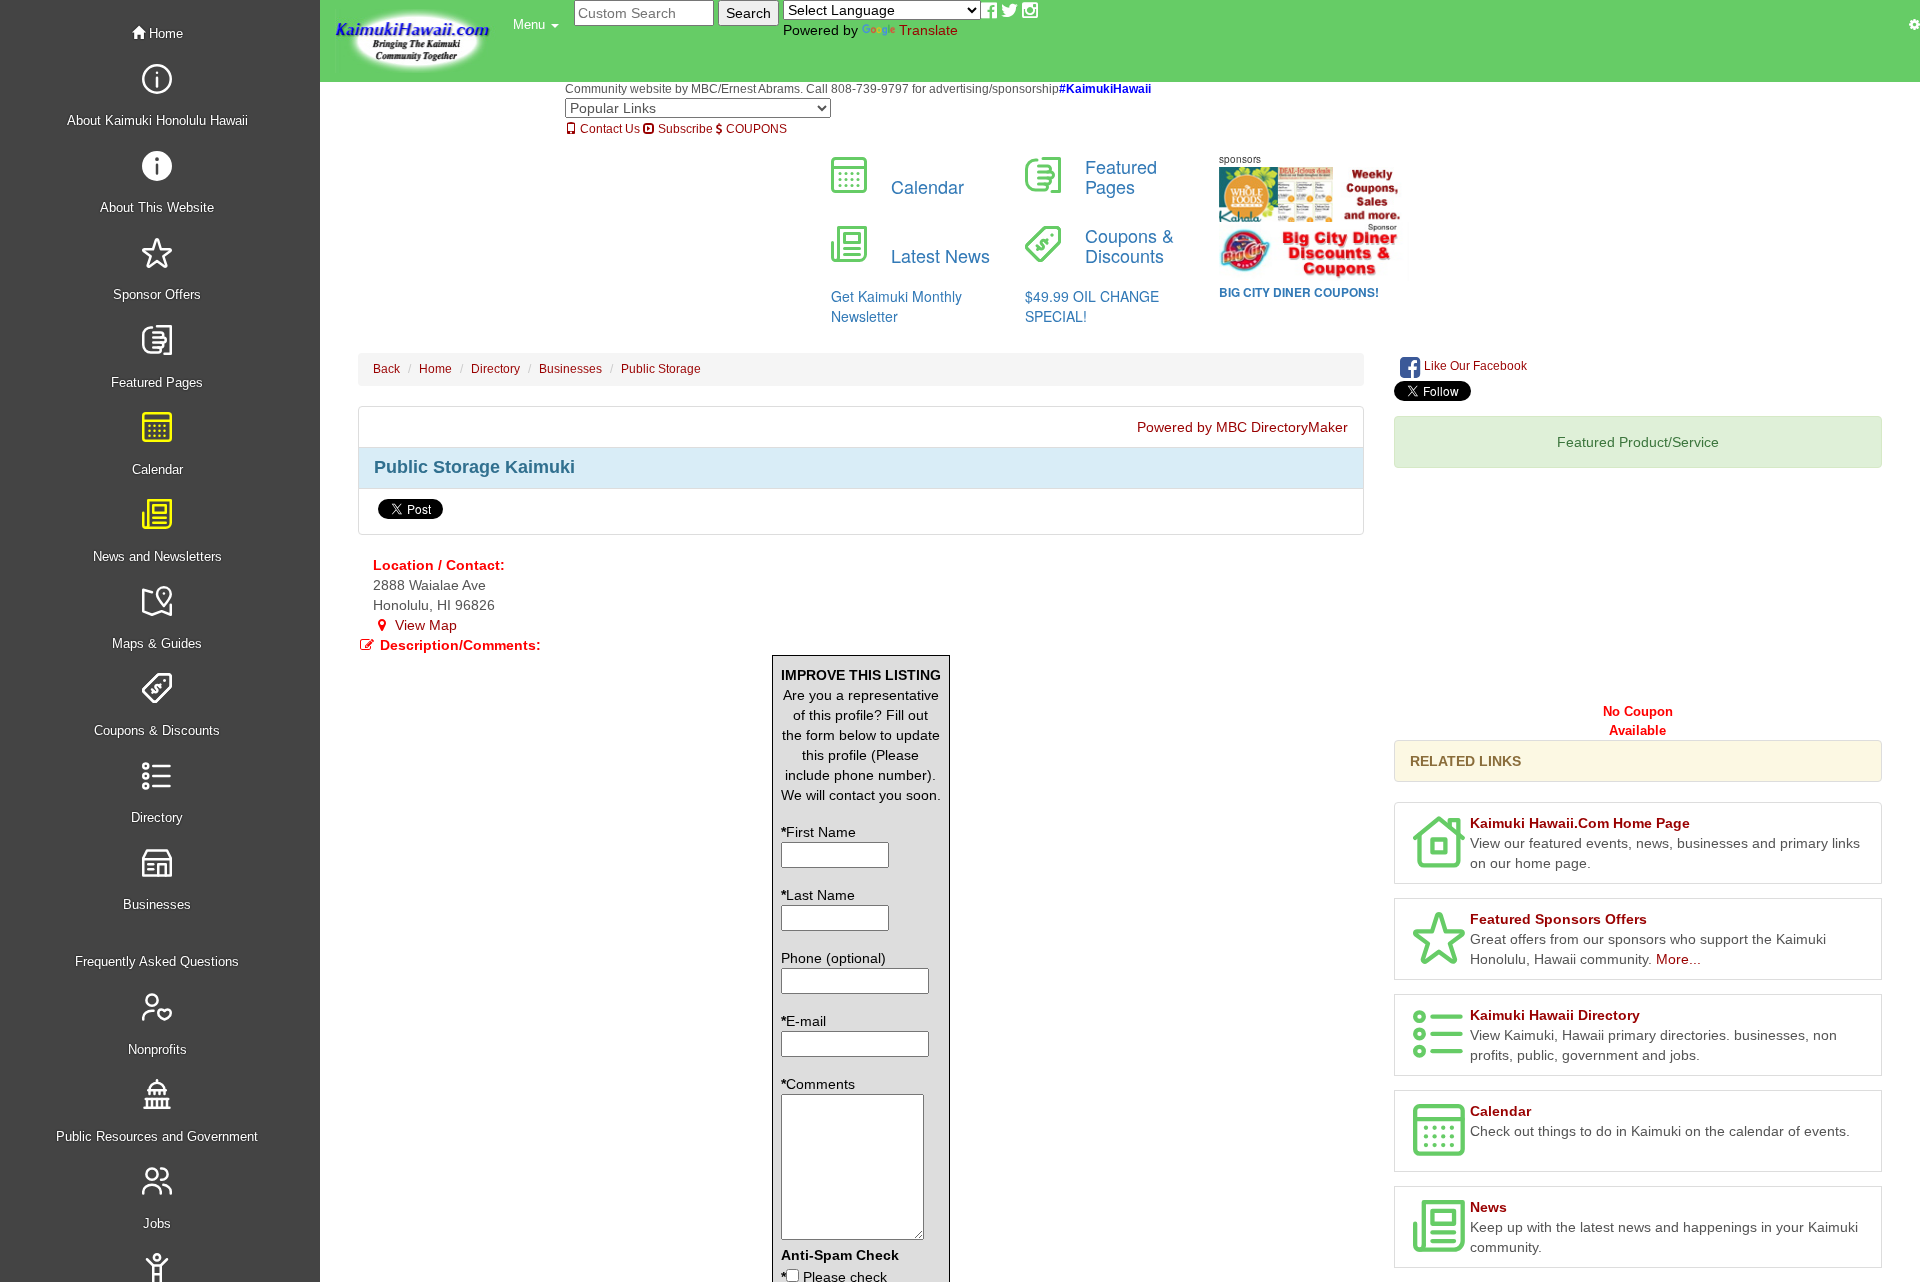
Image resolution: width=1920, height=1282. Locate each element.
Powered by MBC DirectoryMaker (1242, 427)
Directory (495, 369)
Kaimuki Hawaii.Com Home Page (1580, 823)
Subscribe (684, 129)
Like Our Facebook (1474, 366)
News (1488, 1207)
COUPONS (755, 129)
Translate (928, 30)
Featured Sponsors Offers (1558, 919)
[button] (536, 25)
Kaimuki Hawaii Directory (1555, 1015)
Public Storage (661, 369)
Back (386, 369)
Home (164, 33)
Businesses (570, 369)
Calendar (1500, 1111)
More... (1678, 959)
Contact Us (608, 129)
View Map (424, 625)
